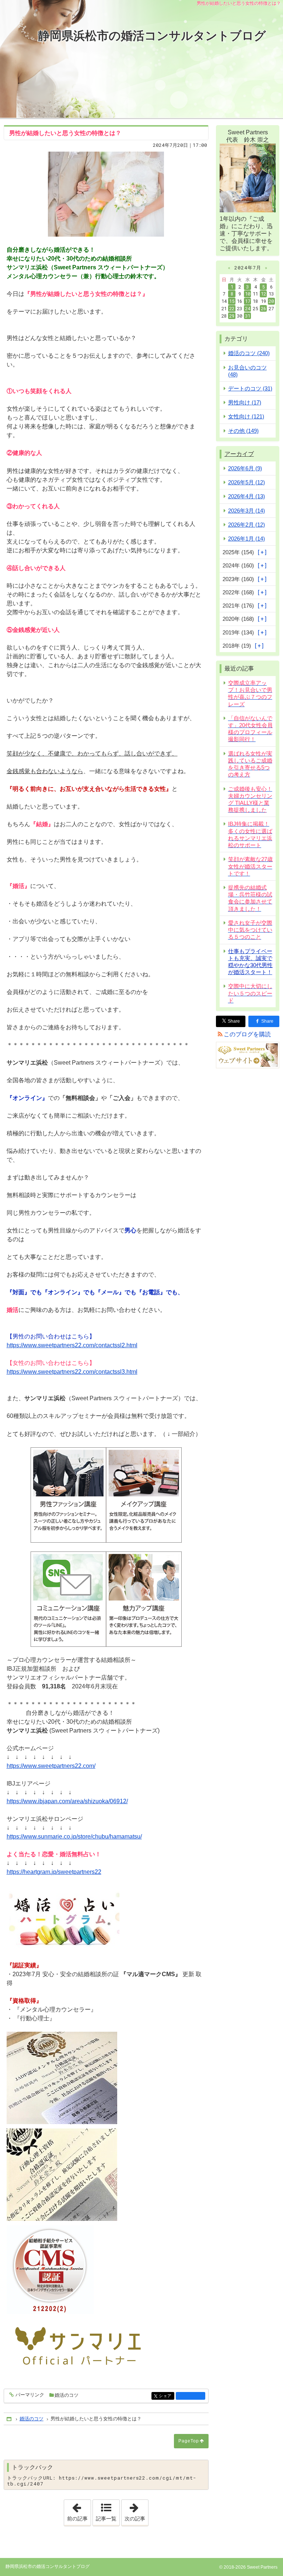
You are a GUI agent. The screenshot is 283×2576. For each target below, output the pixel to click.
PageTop (189, 2441)
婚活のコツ (67, 2395)
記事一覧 (106, 2519)
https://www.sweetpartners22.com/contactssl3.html (72, 1372)
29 (232, 316)
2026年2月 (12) (247, 525)
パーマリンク (30, 2395)
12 (263, 294)
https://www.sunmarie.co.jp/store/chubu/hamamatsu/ (74, 1837)
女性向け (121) (246, 416)
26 (263, 308)
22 (232, 308)
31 (248, 316)
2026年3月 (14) (247, 511)
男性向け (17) (245, 402)
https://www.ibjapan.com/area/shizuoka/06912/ (67, 1801)
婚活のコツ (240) (249, 353)
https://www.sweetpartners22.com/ (51, 1766)
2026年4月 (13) (247, 496)
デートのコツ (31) (250, 388)
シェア (167, 2396)
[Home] (10, 2419)
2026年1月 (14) (247, 539)
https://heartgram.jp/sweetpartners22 (54, 1872)
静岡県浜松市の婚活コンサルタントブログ (152, 36)
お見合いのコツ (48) (247, 371)
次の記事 (136, 2510)
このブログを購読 (247, 1034)
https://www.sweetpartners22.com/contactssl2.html (72, 1345)
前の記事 (79, 2510)
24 (248, 308)
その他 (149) (243, 431)
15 (232, 301)
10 (248, 294)
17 (248, 301)
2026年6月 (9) (245, 468)
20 (271, 301)
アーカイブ (239, 454)
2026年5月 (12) (247, 482)
